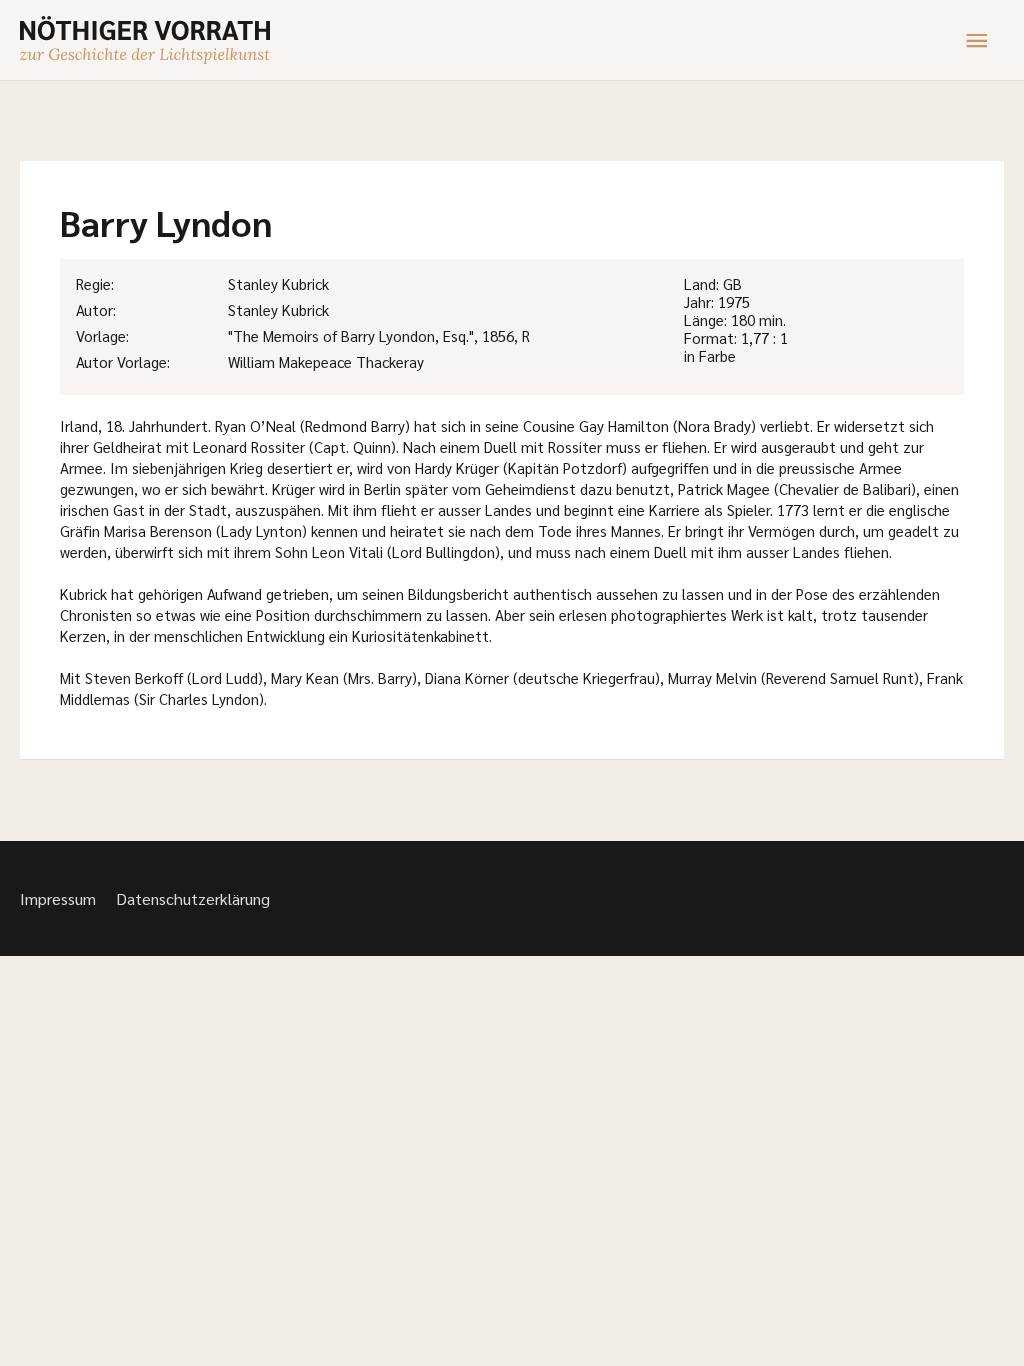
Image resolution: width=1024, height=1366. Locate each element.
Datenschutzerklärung (193, 898)
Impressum (58, 898)
